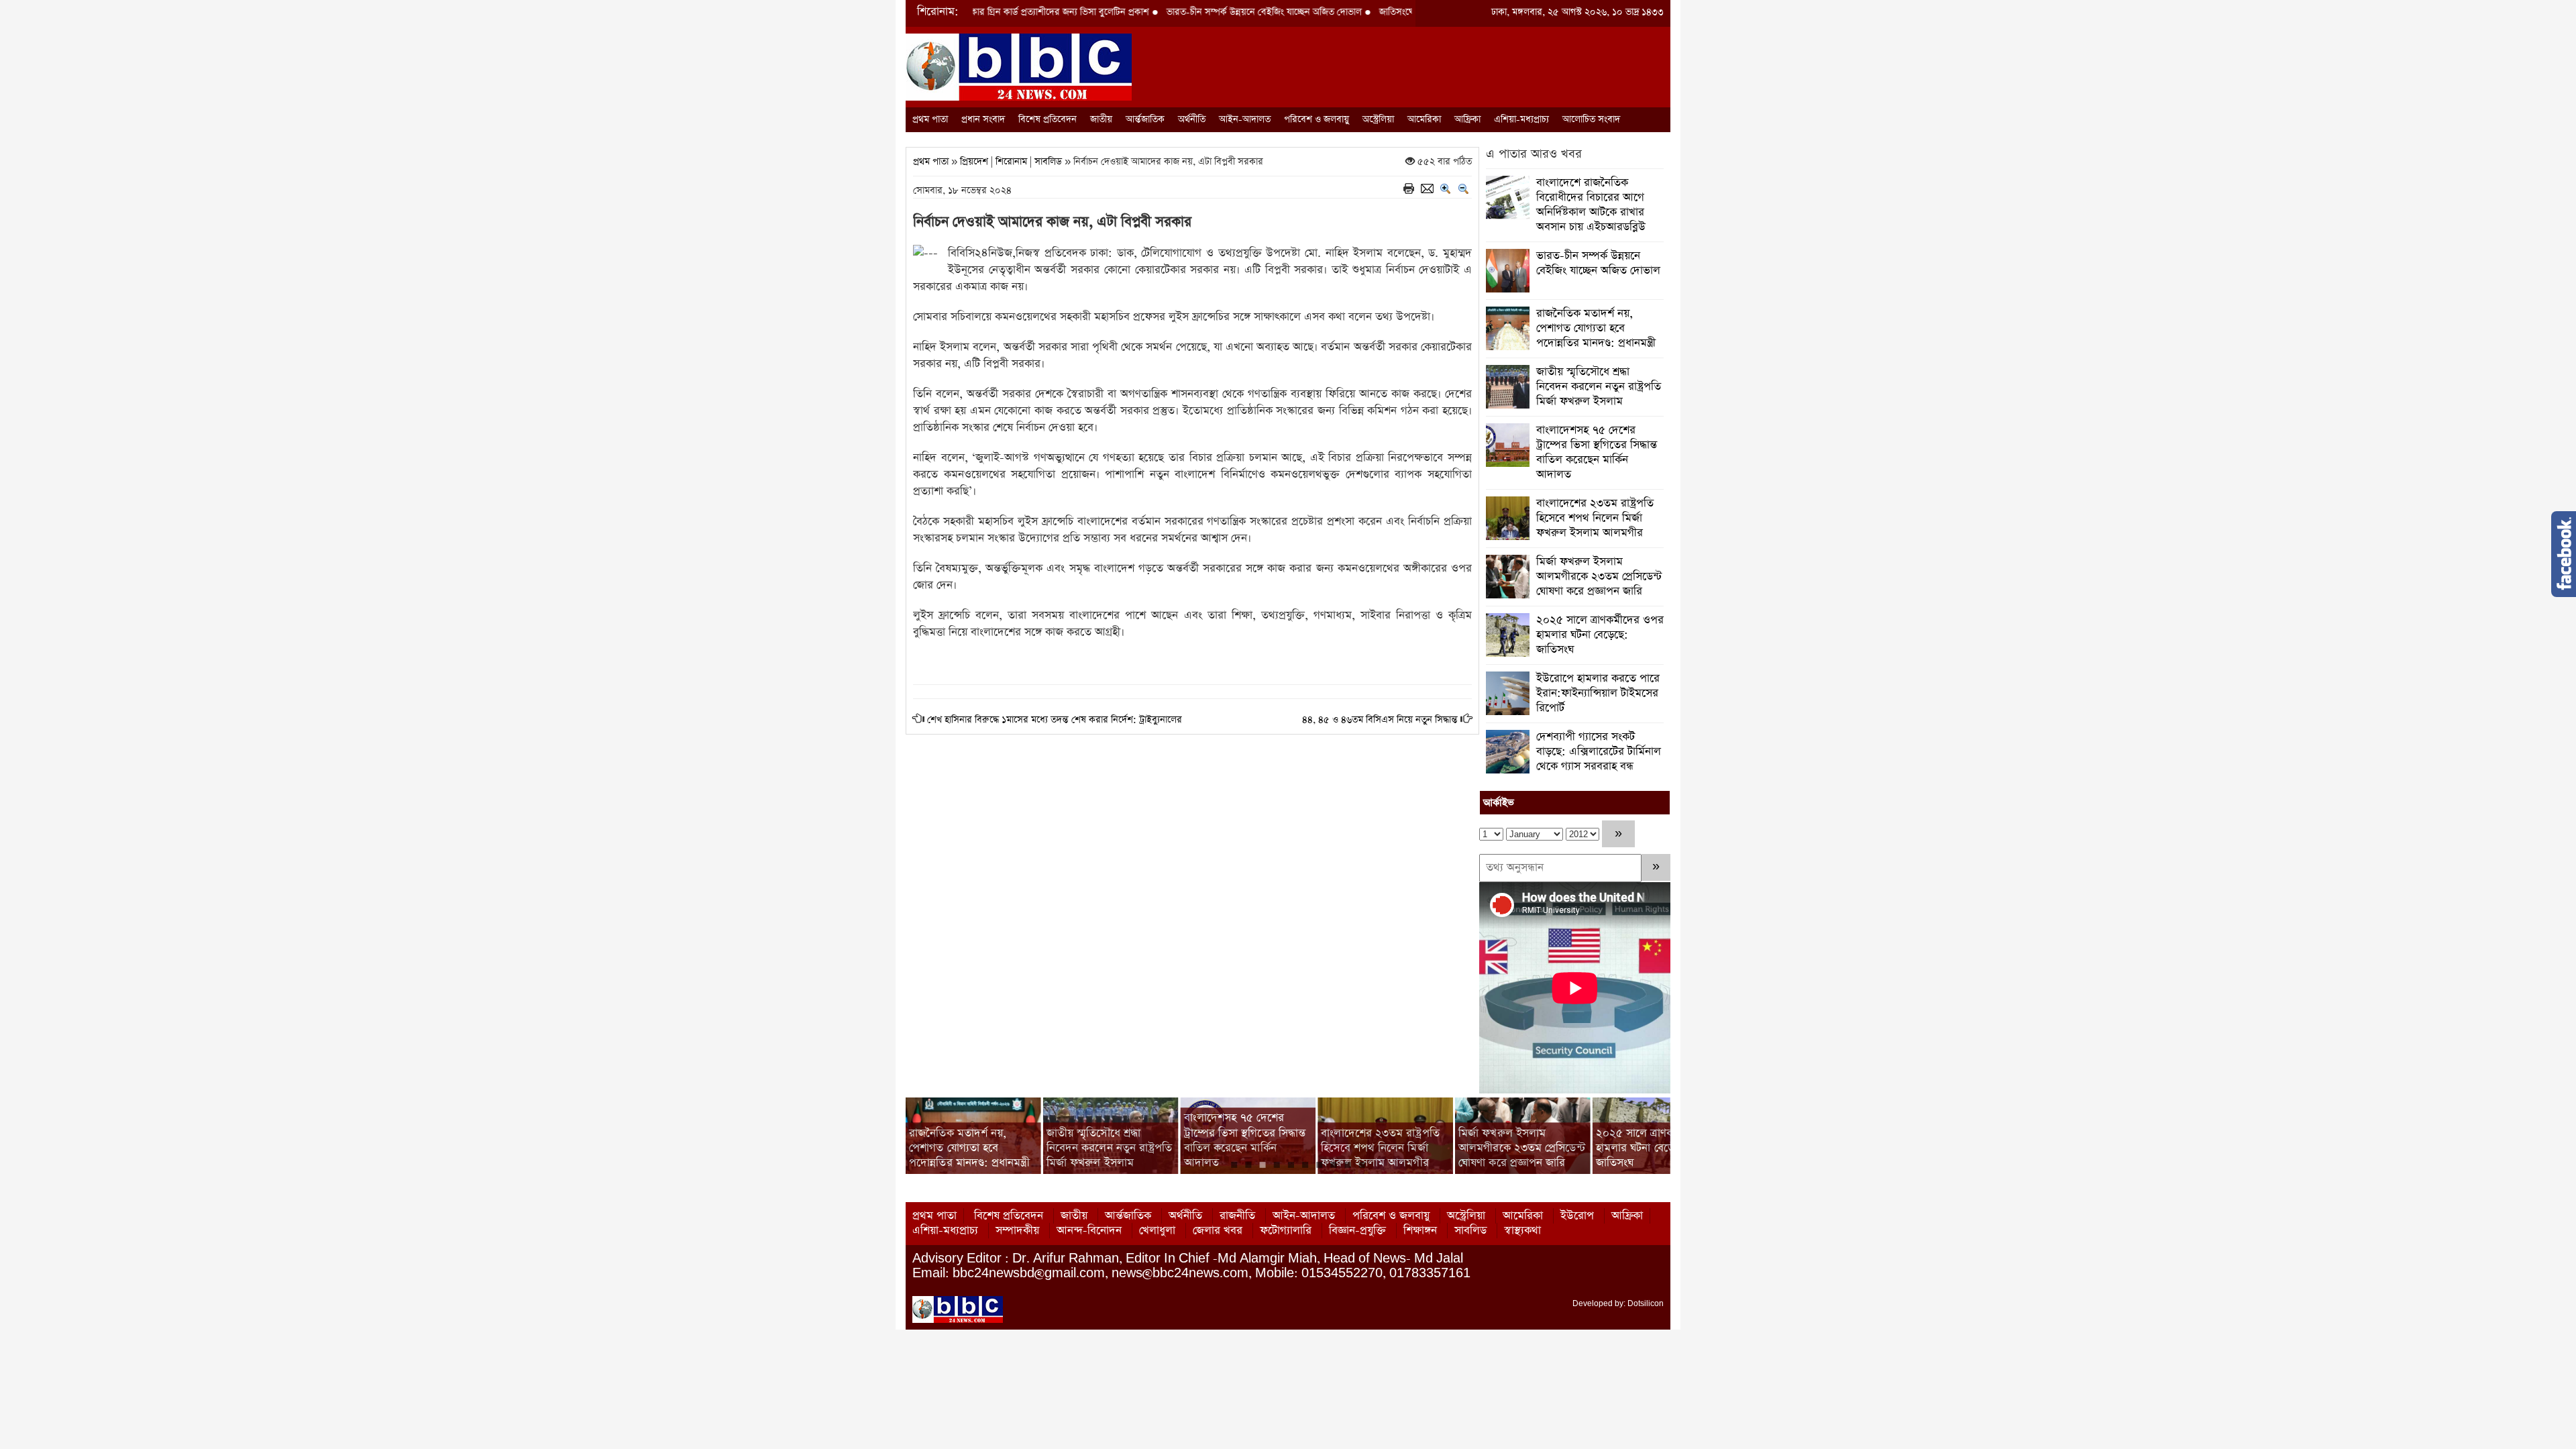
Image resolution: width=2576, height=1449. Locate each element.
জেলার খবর (1218, 1231)
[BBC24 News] (1019, 66)
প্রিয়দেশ (974, 162)
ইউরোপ (1577, 1216)
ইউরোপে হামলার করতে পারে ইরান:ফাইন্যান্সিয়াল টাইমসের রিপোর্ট (1598, 693)
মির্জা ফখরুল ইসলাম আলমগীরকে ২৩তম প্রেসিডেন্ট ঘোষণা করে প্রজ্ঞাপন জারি (1599, 577)
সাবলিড (1048, 162)
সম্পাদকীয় (1017, 1231)
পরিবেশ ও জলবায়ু (1317, 119)
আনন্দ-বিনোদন (1089, 1231)
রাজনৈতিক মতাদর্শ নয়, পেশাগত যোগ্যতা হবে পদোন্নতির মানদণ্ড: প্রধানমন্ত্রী (1596, 328)
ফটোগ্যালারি (1286, 1231)
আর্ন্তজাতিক (1145, 119)
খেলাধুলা (1157, 1231)
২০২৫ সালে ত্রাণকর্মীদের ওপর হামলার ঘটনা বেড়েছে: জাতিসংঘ (1600, 635)
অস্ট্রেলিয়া (1378, 119)
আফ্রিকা (1467, 119)
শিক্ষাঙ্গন (1420, 1231)
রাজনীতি (1237, 1216)
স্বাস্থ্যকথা (1522, 1231)
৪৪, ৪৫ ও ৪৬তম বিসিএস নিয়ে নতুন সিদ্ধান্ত (1380, 720)
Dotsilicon (1646, 1303)
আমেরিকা (1424, 119)
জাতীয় (1101, 119)
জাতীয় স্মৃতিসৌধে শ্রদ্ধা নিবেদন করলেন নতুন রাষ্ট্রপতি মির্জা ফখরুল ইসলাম (1599, 387)
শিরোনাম (1011, 162)
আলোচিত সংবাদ (1591, 119)
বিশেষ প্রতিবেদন (1048, 119)
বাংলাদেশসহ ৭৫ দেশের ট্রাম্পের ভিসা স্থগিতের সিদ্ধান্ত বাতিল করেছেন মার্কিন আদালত (1597, 452)
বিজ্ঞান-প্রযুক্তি (1357, 1231)
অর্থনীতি (1192, 119)
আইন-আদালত (1245, 119)
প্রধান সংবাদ (983, 119)
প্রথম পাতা (930, 119)
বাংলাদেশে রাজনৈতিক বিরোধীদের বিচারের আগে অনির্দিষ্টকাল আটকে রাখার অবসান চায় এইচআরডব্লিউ (1591, 205)
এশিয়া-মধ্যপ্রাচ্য (1521, 119)
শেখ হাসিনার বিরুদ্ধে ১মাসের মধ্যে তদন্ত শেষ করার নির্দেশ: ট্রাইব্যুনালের (1055, 720)
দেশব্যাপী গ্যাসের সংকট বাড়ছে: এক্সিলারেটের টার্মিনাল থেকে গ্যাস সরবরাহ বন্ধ (1599, 752)
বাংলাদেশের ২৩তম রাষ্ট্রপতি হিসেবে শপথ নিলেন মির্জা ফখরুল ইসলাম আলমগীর (1595, 518)
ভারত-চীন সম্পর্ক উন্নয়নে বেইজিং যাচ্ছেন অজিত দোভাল (1184, 12)
